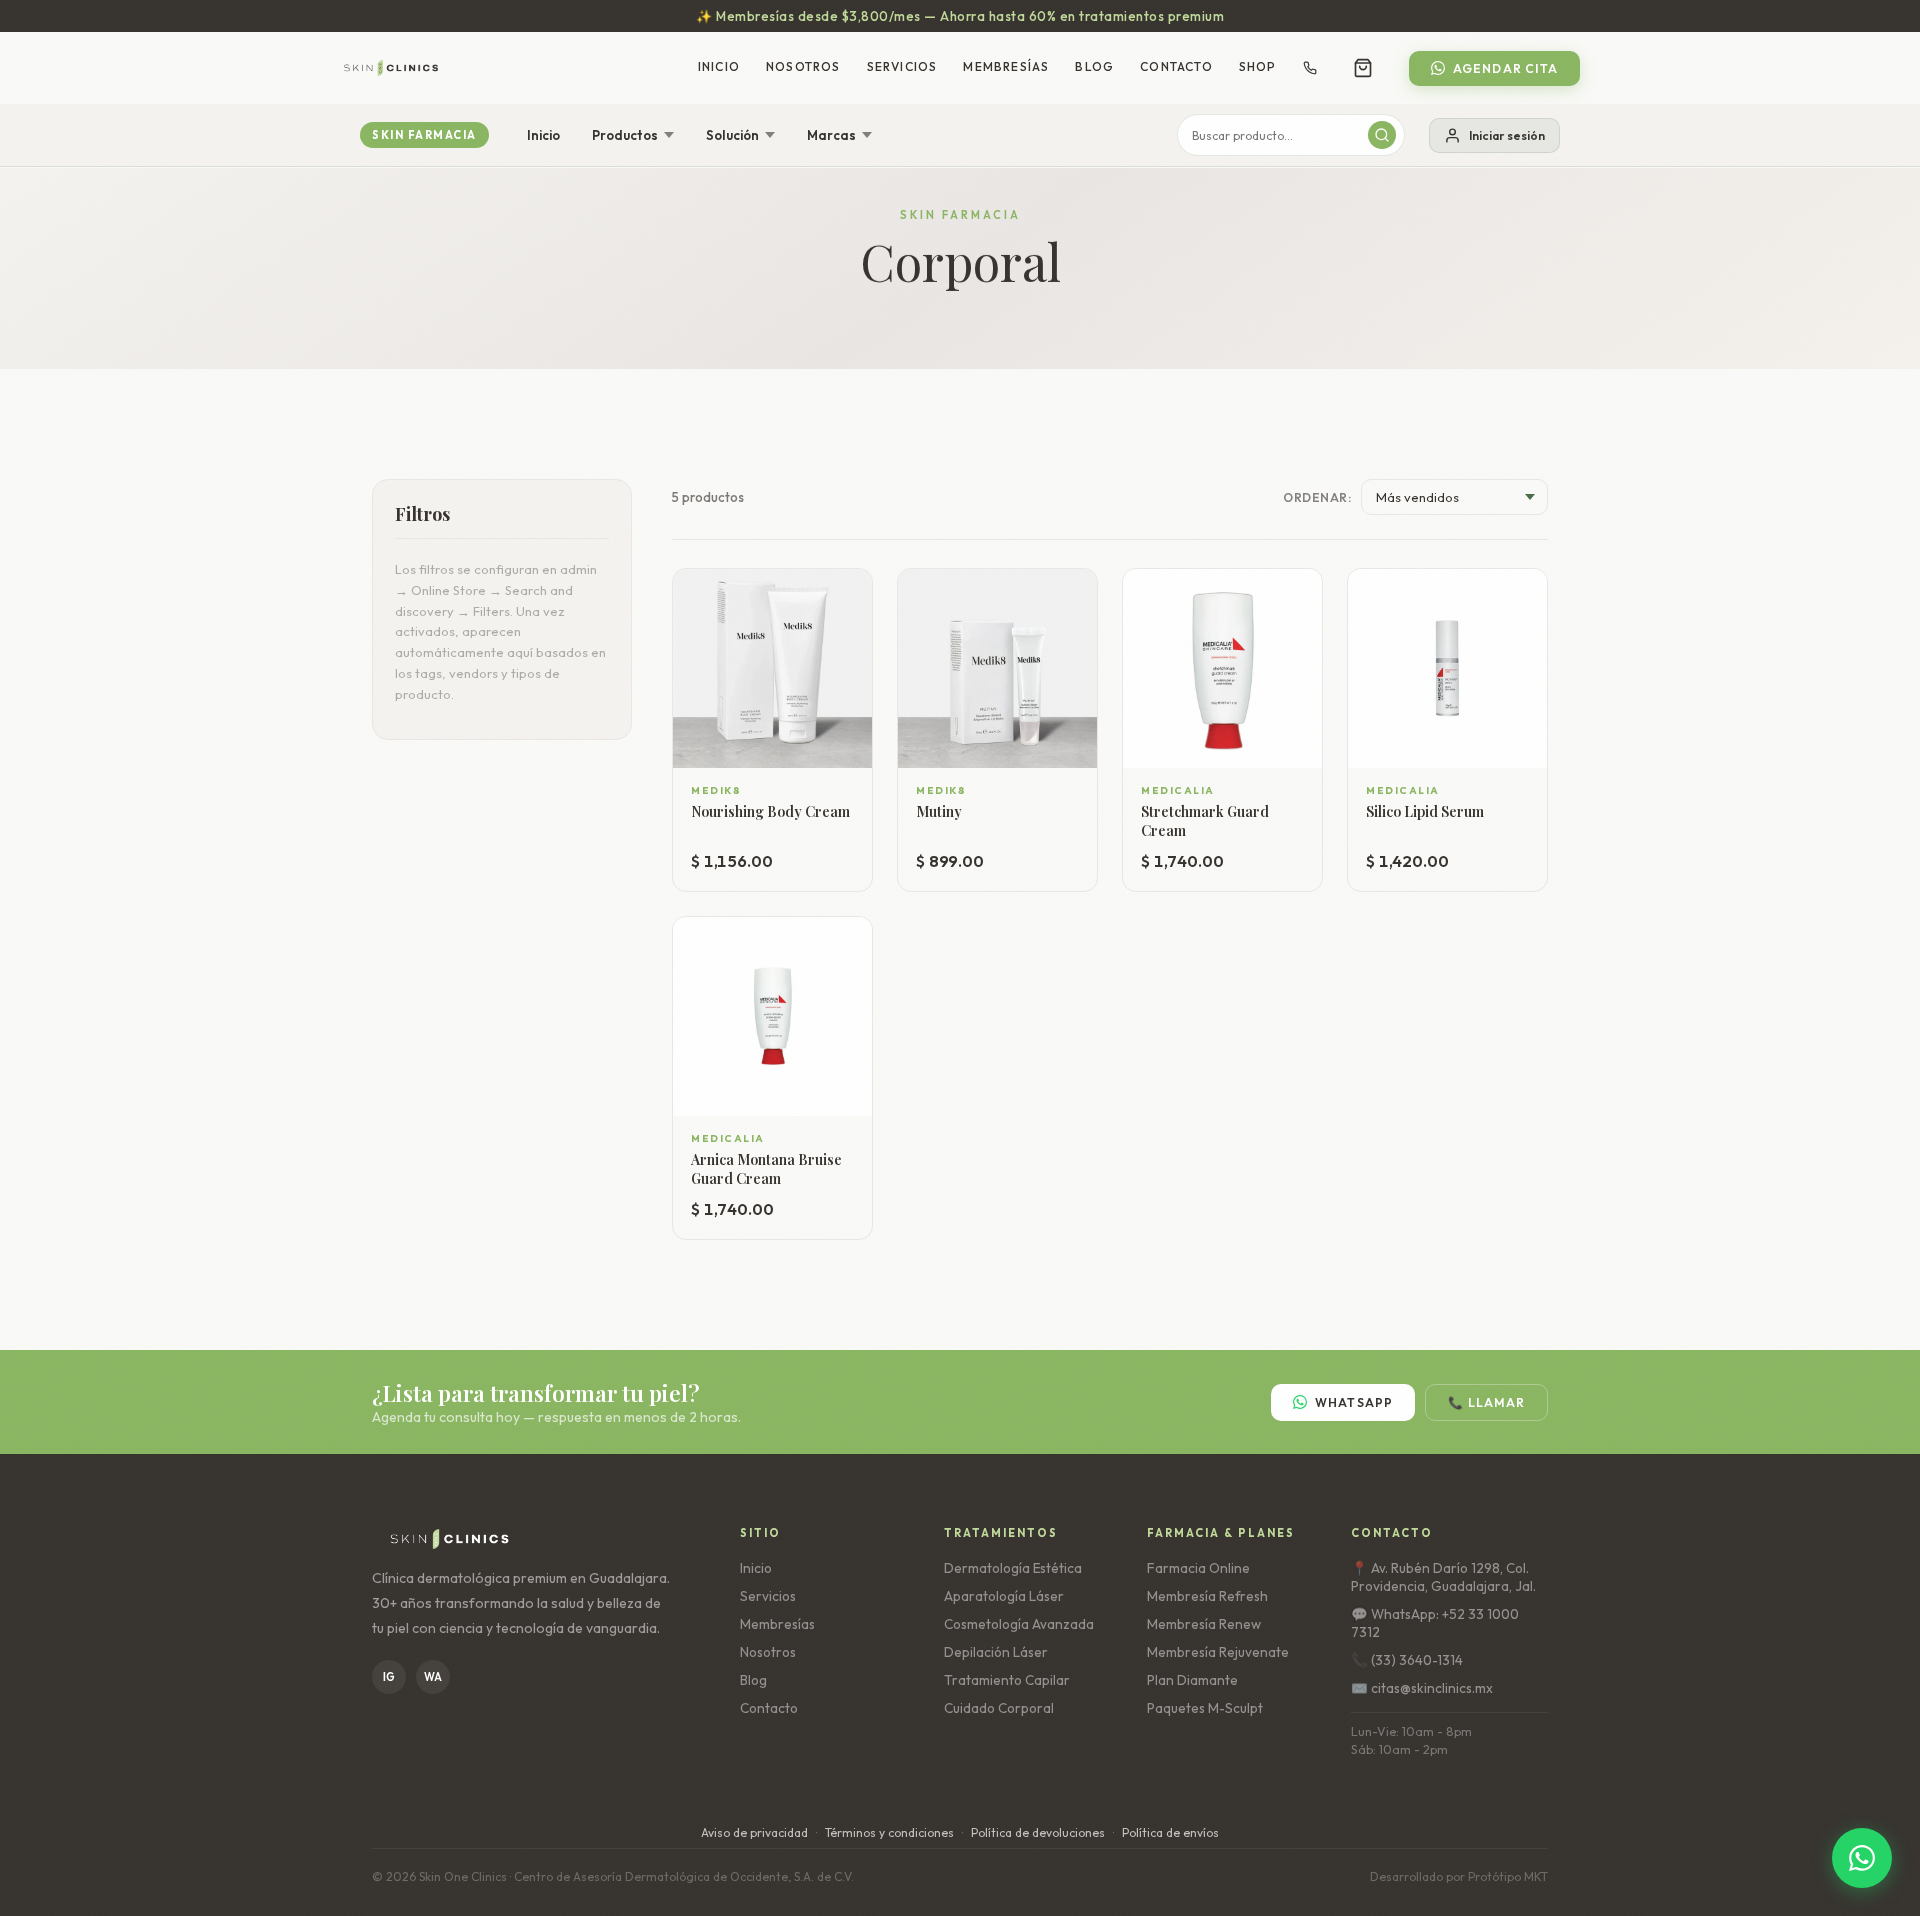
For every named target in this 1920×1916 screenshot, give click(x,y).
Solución (732, 135)
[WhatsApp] (1862, 1858)
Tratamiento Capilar (1007, 1680)
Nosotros (803, 66)
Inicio (719, 66)
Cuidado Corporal (999, 1708)
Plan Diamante (1192, 1680)
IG (389, 1677)
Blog (1094, 66)
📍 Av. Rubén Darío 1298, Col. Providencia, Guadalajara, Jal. (1443, 1577)
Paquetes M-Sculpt (1205, 1708)
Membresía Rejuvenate (1218, 1652)
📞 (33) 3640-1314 (1407, 1660)
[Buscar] (1382, 135)
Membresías (1006, 66)
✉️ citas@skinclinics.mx (1422, 1688)
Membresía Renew (1204, 1624)
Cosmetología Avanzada (1019, 1624)
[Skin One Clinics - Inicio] (391, 68)
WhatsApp (1354, 1402)
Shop (1258, 66)
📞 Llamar (1486, 1402)
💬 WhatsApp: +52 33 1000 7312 (1435, 1623)
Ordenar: (1317, 497)
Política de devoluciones (1038, 1832)
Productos (625, 135)
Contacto (1176, 66)
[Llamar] (1310, 68)
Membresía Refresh (1207, 1596)
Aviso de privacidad (754, 1832)
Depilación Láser (996, 1652)
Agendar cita (1505, 68)
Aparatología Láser (1004, 1596)
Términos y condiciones (889, 1832)
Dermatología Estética (1013, 1568)
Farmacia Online (1198, 1568)
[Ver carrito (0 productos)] (1363, 68)
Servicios (902, 66)
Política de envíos (1170, 1832)
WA (433, 1677)
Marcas (831, 135)
